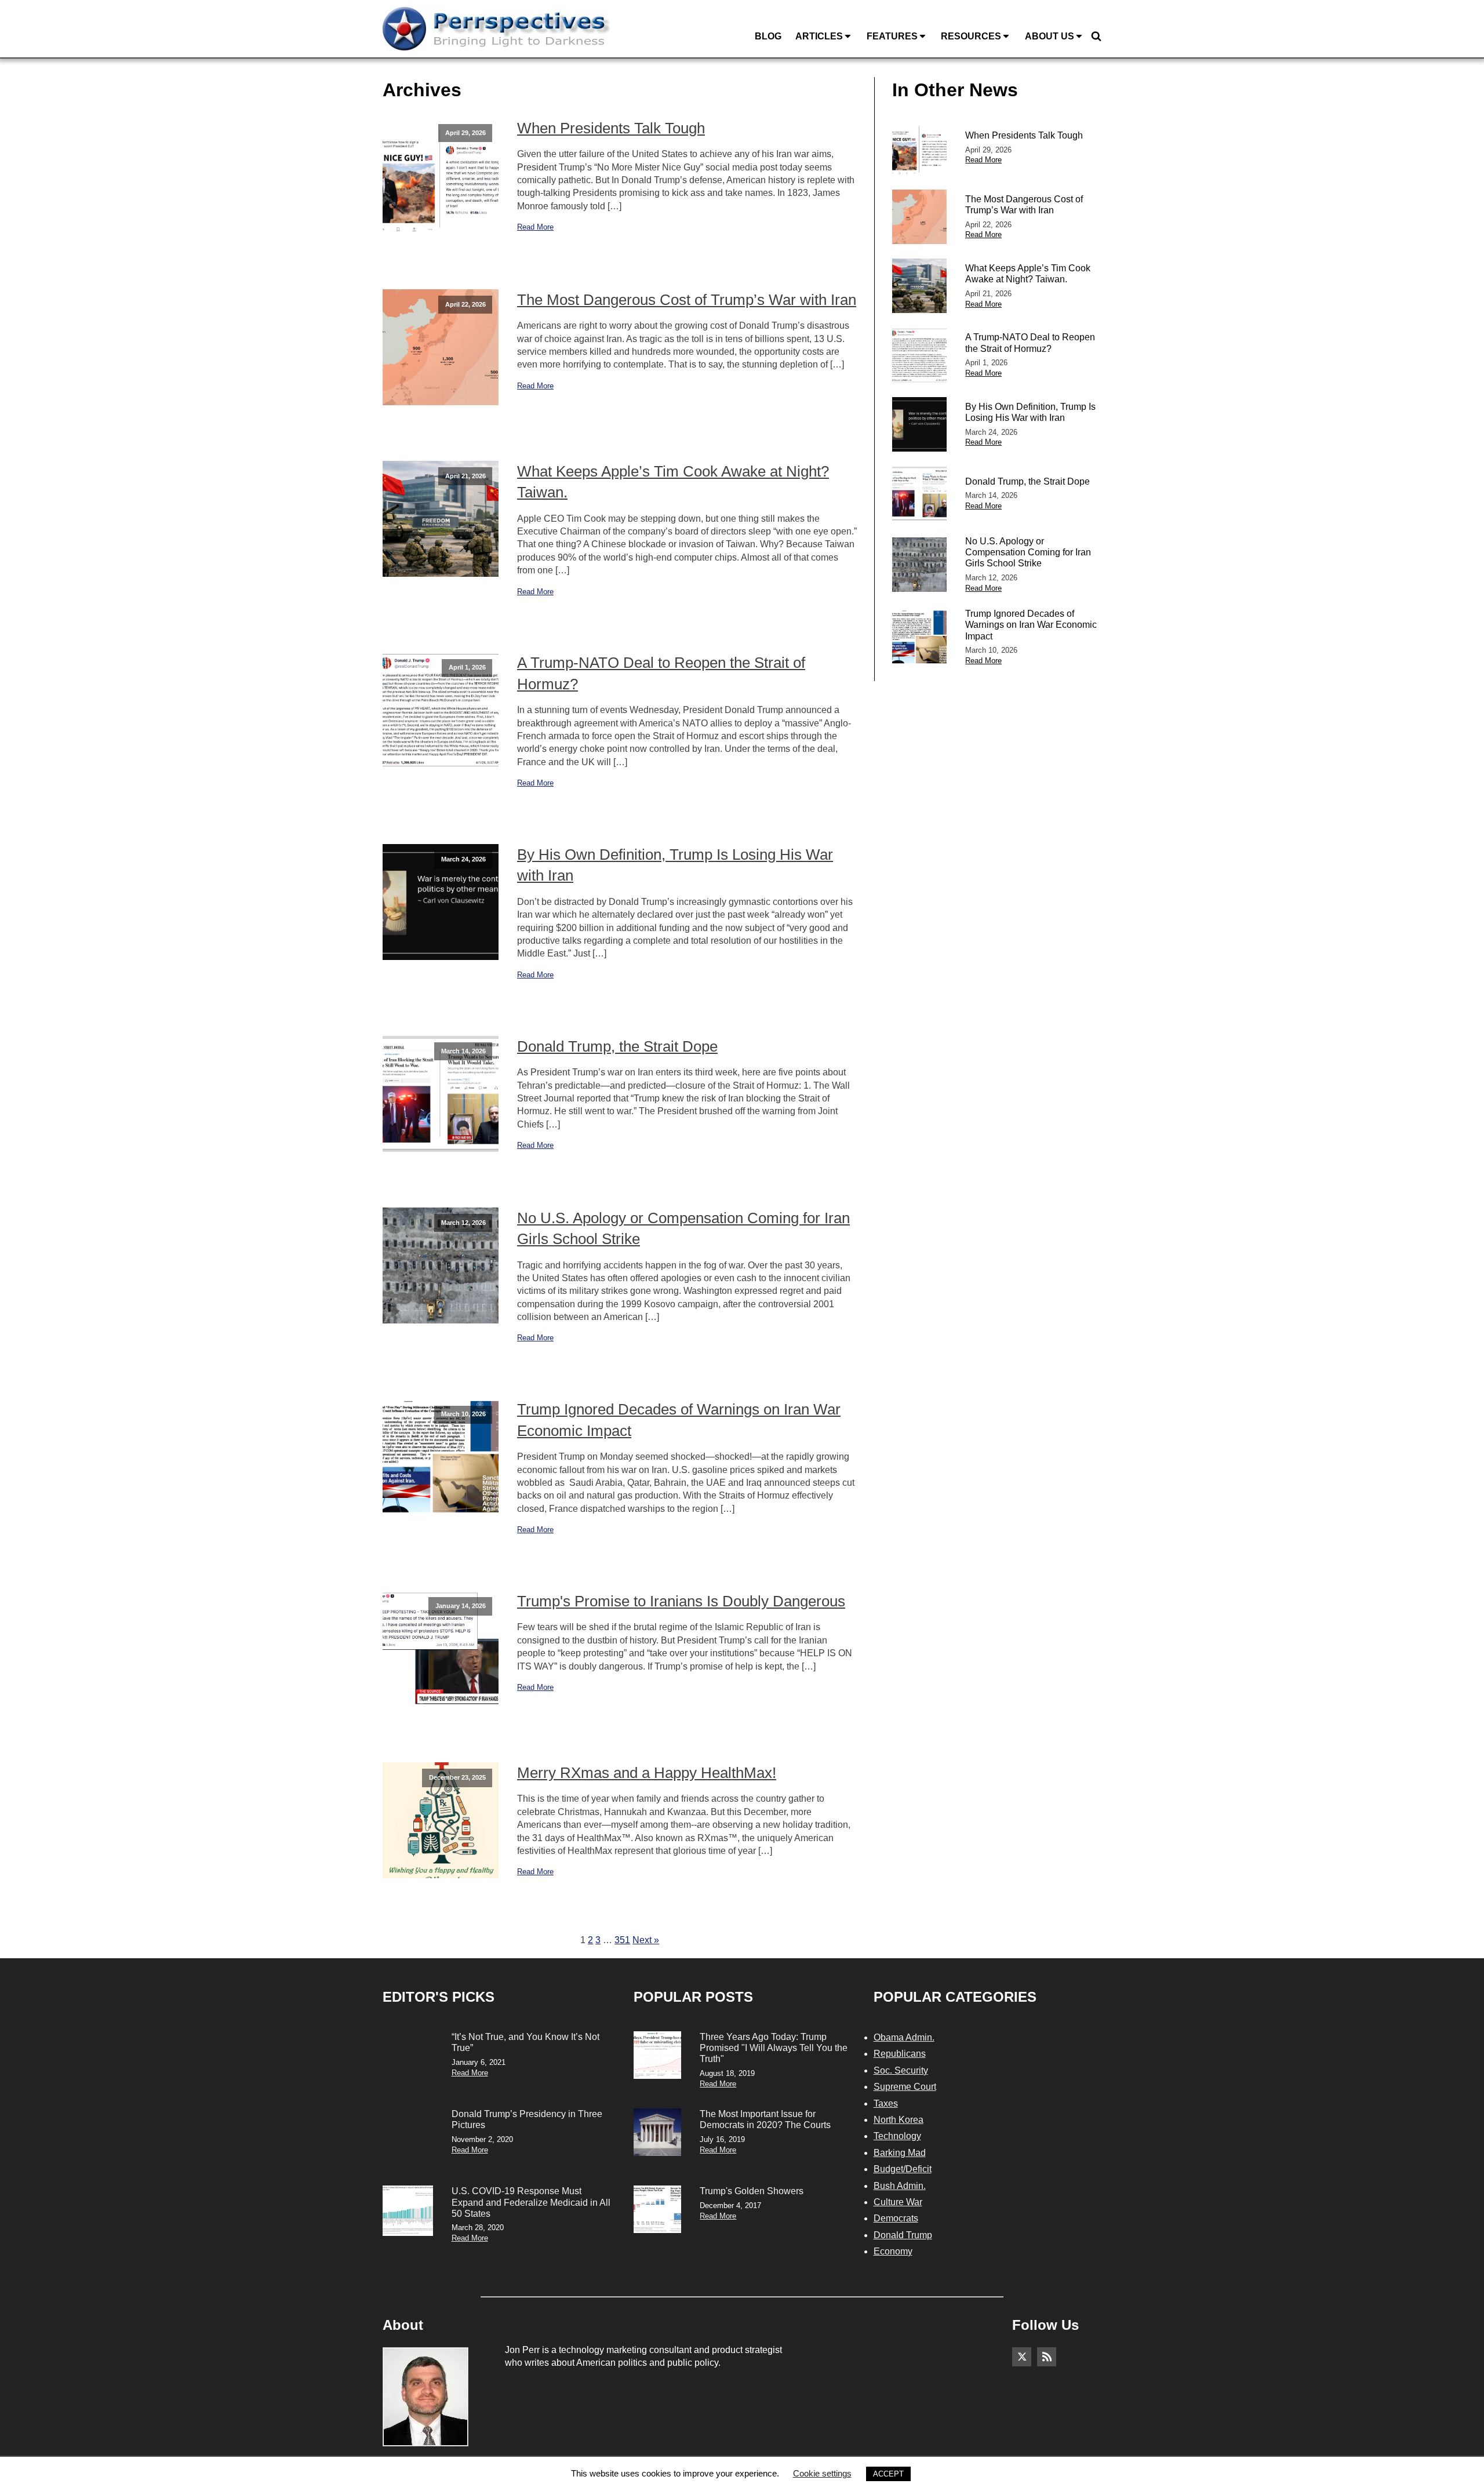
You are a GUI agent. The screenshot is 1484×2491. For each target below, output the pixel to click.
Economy (893, 2251)
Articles (819, 36)
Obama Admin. (904, 2037)
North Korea (899, 2120)
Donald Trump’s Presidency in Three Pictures (527, 2119)
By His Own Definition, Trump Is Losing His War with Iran (675, 865)
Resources (971, 36)
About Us (1050, 36)
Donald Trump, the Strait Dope (617, 1046)
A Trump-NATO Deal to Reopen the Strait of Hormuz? (661, 673)
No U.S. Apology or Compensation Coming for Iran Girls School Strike (683, 1228)
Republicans (900, 2054)
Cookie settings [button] (822, 2473)
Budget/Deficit (903, 2169)
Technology (897, 2136)
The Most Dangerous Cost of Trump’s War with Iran (687, 300)
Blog (768, 36)
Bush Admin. (900, 2186)
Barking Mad (900, 2153)
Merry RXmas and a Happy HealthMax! (647, 1773)
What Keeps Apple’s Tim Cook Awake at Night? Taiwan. (673, 482)
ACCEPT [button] (888, 2474)
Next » (646, 1940)
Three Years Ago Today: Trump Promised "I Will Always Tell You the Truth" (774, 2048)
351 (622, 1940)
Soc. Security (901, 2070)
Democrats (896, 2218)
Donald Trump (903, 2235)
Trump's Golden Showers (752, 2191)
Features (892, 36)
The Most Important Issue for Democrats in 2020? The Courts (765, 2119)
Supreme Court (905, 2087)
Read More (535, 227)
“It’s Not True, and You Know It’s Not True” (525, 2042)
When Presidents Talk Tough (611, 128)
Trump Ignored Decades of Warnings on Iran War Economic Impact (679, 1420)
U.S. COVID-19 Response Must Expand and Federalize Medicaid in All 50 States (531, 2202)
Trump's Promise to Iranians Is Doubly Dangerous (681, 1601)
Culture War (898, 2202)
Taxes (886, 2103)
